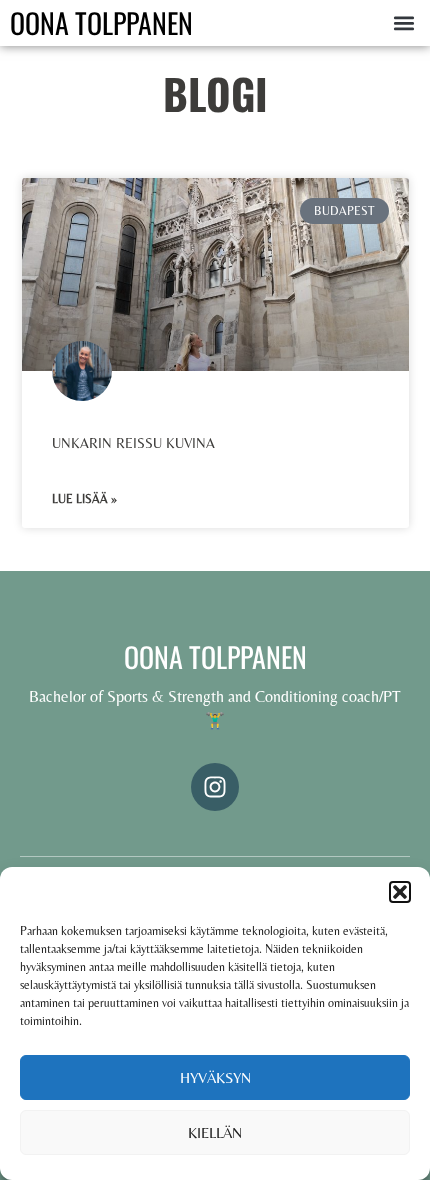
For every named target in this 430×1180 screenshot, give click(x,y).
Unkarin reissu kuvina (133, 443)
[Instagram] (215, 787)
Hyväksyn (215, 1077)
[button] (400, 892)
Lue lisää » (84, 499)
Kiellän (215, 1132)
